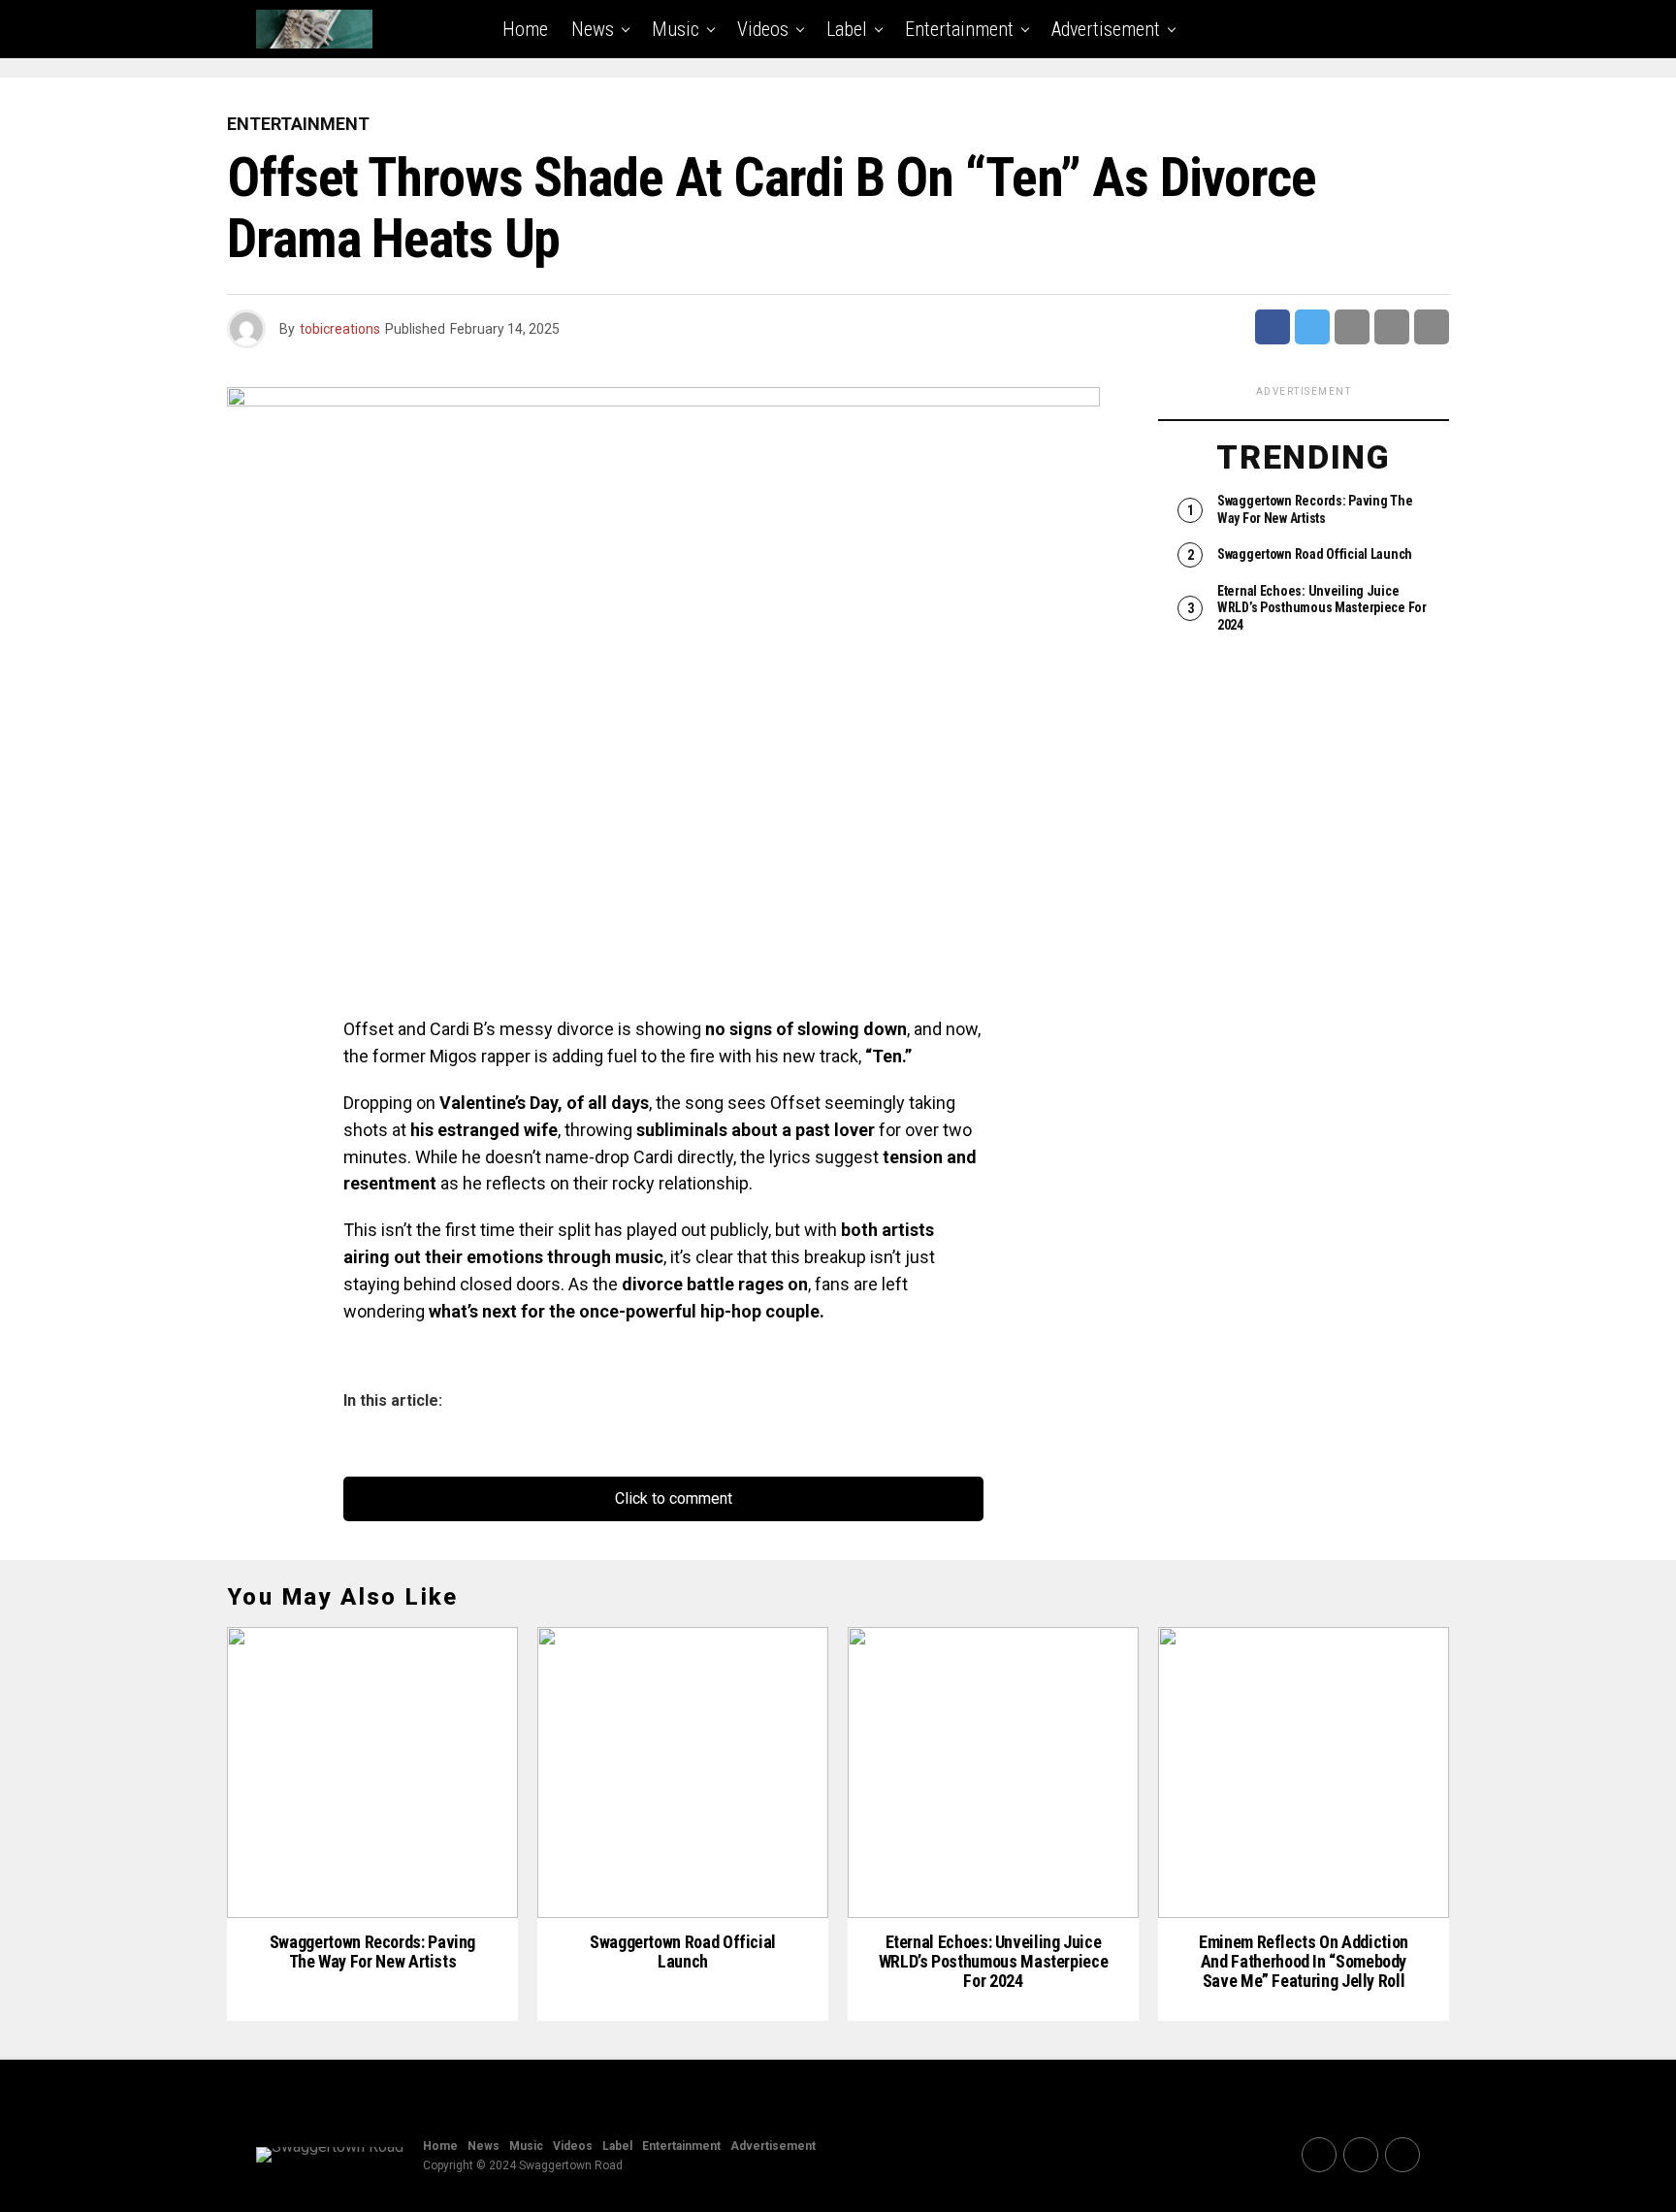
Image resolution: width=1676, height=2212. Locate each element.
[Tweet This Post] (1312, 327)
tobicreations (340, 329)
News (593, 29)
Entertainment (959, 29)
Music (676, 29)
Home (525, 29)
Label (847, 29)
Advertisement (1106, 29)
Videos (763, 29)
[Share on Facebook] (1273, 327)
